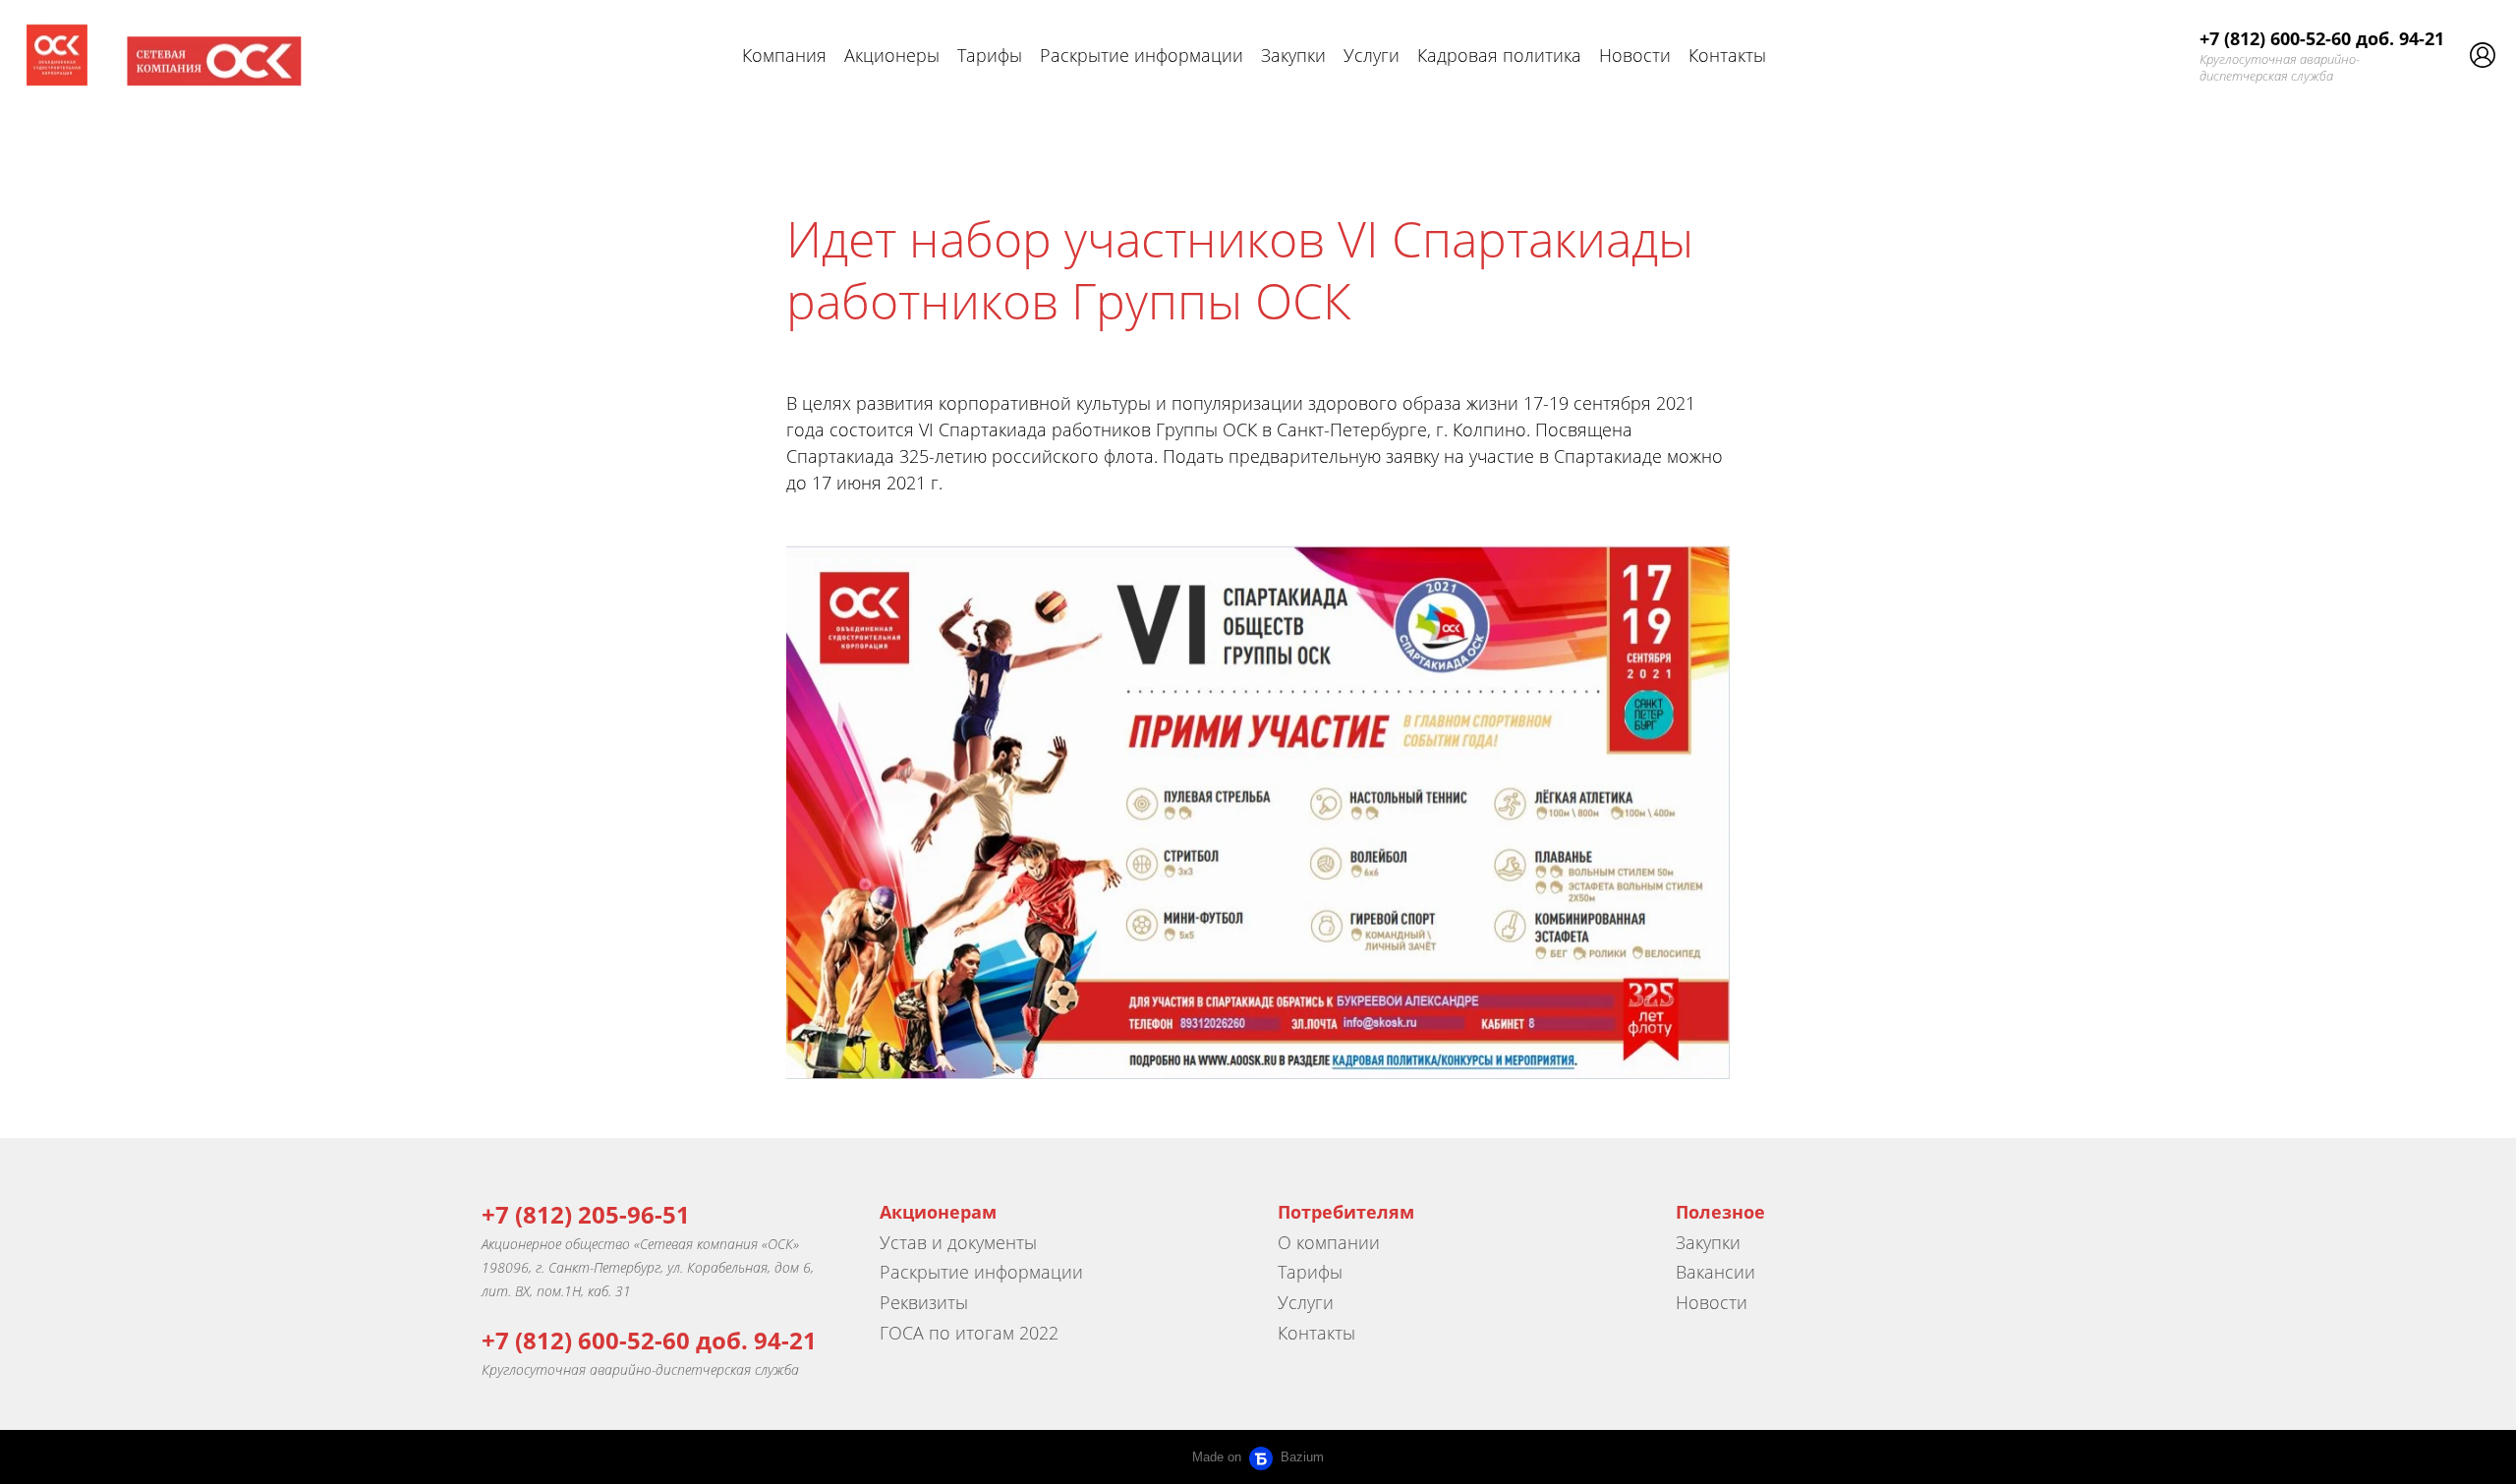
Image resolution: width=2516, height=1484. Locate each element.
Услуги (1372, 55)
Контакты (1727, 55)
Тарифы (990, 55)
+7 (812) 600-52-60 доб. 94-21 (2322, 38)
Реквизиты (924, 1302)
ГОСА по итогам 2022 (969, 1333)
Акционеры (892, 55)
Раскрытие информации (1142, 55)
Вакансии (1715, 1272)
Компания (784, 55)
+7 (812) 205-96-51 (586, 1214)
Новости (1635, 55)
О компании (1329, 1242)
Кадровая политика (1499, 55)
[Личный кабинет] (2483, 55)
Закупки (1293, 55)
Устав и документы (958, 1242)
